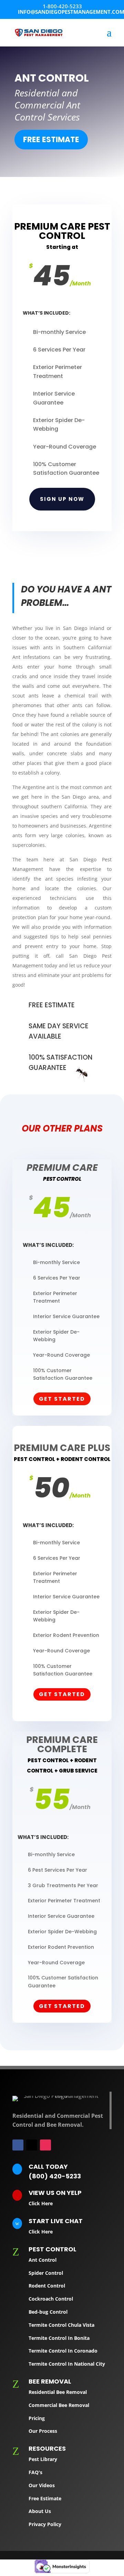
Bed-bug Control (48, 2312)
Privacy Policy (45, 2524)
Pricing (37, 2418)
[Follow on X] (32, 2145)
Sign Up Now (62, 499)
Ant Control (43, 2260)
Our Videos (42, 2485)
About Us (40, 2511)
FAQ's (35, 2472)
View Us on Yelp (55, 2193)
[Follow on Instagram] (45, 2145)
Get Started (62, 1399)
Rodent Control (47, 2286)
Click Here (41, 2203)
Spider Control (46, 2273)
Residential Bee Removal (58, 2392)
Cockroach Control (51, 2299)
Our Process (43, 2431)
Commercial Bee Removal (59, 2405)
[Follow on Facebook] (18, 2145)
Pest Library (43, 2459)
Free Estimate (51, 140)
